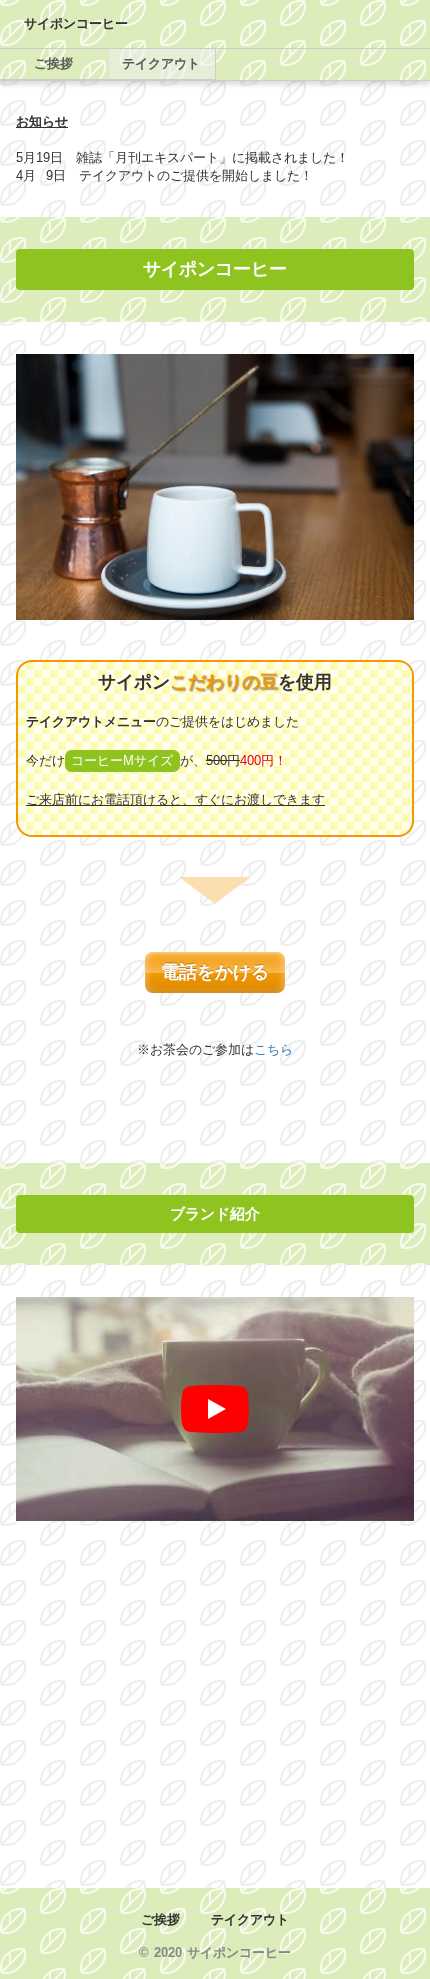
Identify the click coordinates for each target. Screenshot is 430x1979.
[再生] (215, 1409)
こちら (273, 1049)
